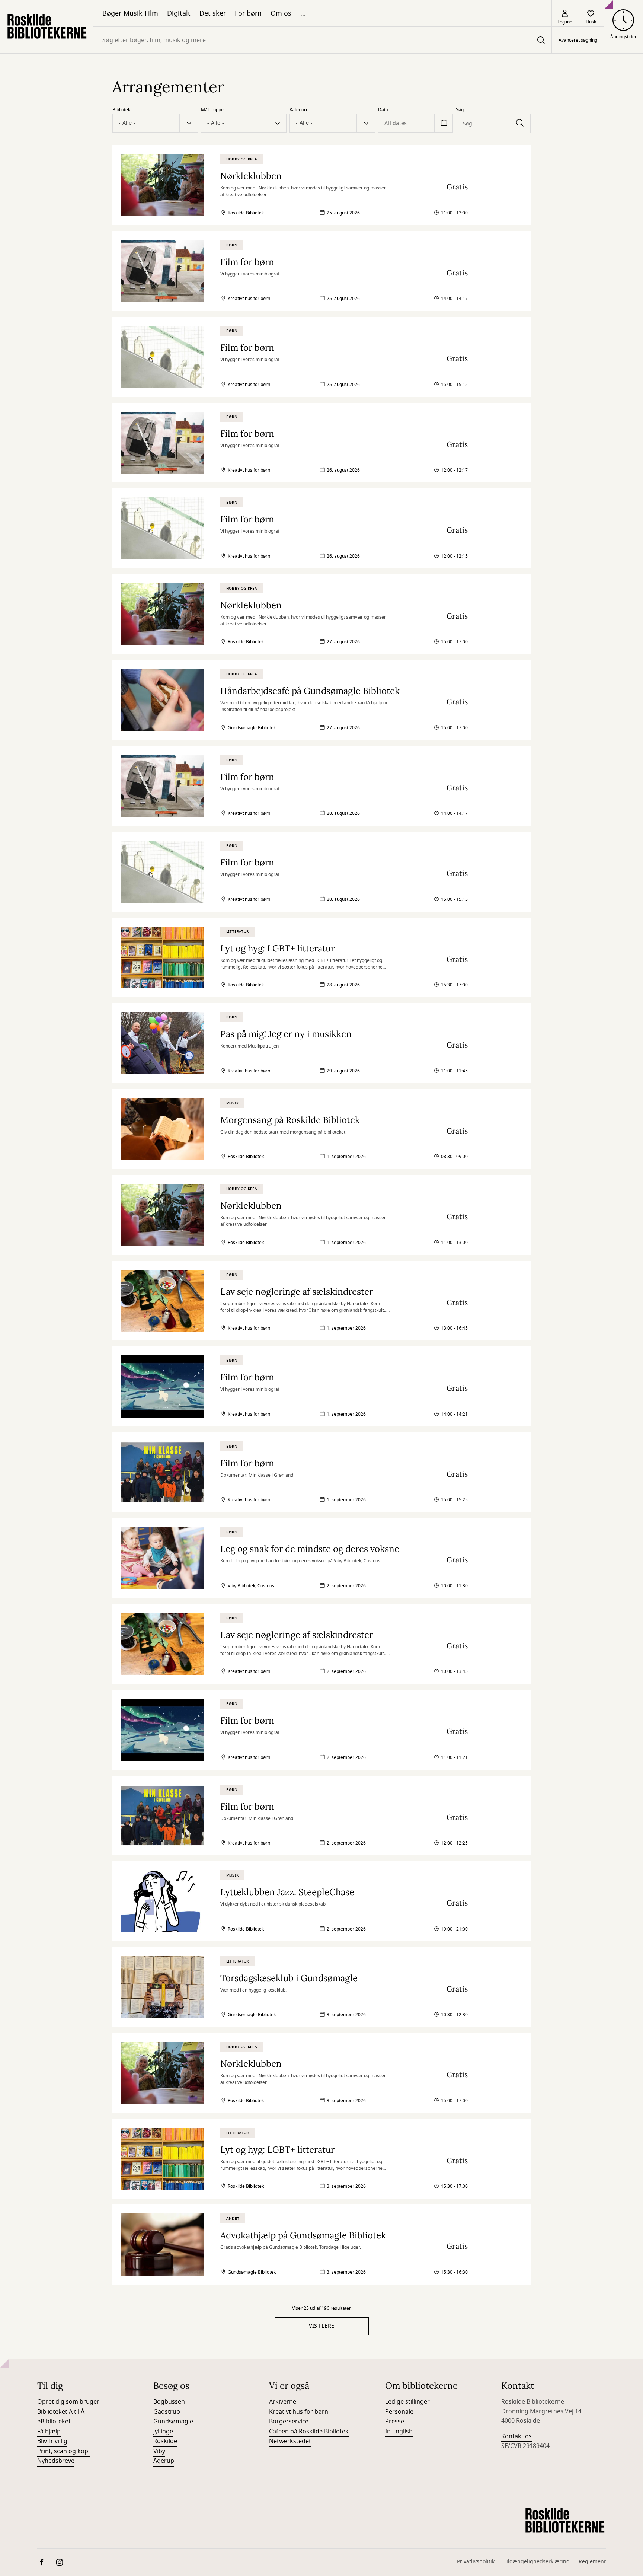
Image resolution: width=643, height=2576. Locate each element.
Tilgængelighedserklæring (537, 2562)
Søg (460, 110)
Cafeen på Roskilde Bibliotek (309, 2432)
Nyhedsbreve (56, 2461)
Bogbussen (169, 2402)
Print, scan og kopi (63, 2451)
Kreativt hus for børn (299, 2412)
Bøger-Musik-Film (130, 13)
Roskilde (165, 2441)
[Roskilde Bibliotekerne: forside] (47, 27)
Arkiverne (283, 2402)
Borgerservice (289, 2422)
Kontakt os (516, 2436)
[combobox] (322, 40)
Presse (395, 2422)
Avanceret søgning (578, 40)
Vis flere (322, 2326)
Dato (383, 110)
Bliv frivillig (52, 2441)
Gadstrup (167, 2412)
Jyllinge (163, 2432)
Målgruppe (212, 110)
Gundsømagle (173, 2422)
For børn (248, 13)
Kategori (298, 110)
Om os (281, 13)
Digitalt (179, 13)
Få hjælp (49, 2432)
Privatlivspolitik (476, 2562)
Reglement (592, 2562)
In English (399, 2432)
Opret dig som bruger (68, 2402)
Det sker (213, 13)
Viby (159, 2451)
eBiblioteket (54, 2422)
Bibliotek (121, 110)
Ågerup (164, 2461)
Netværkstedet (290, 2441)
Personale (399, 2412)
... (303, 13)
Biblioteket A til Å (61, 2412)
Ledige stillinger (407, 2402)
